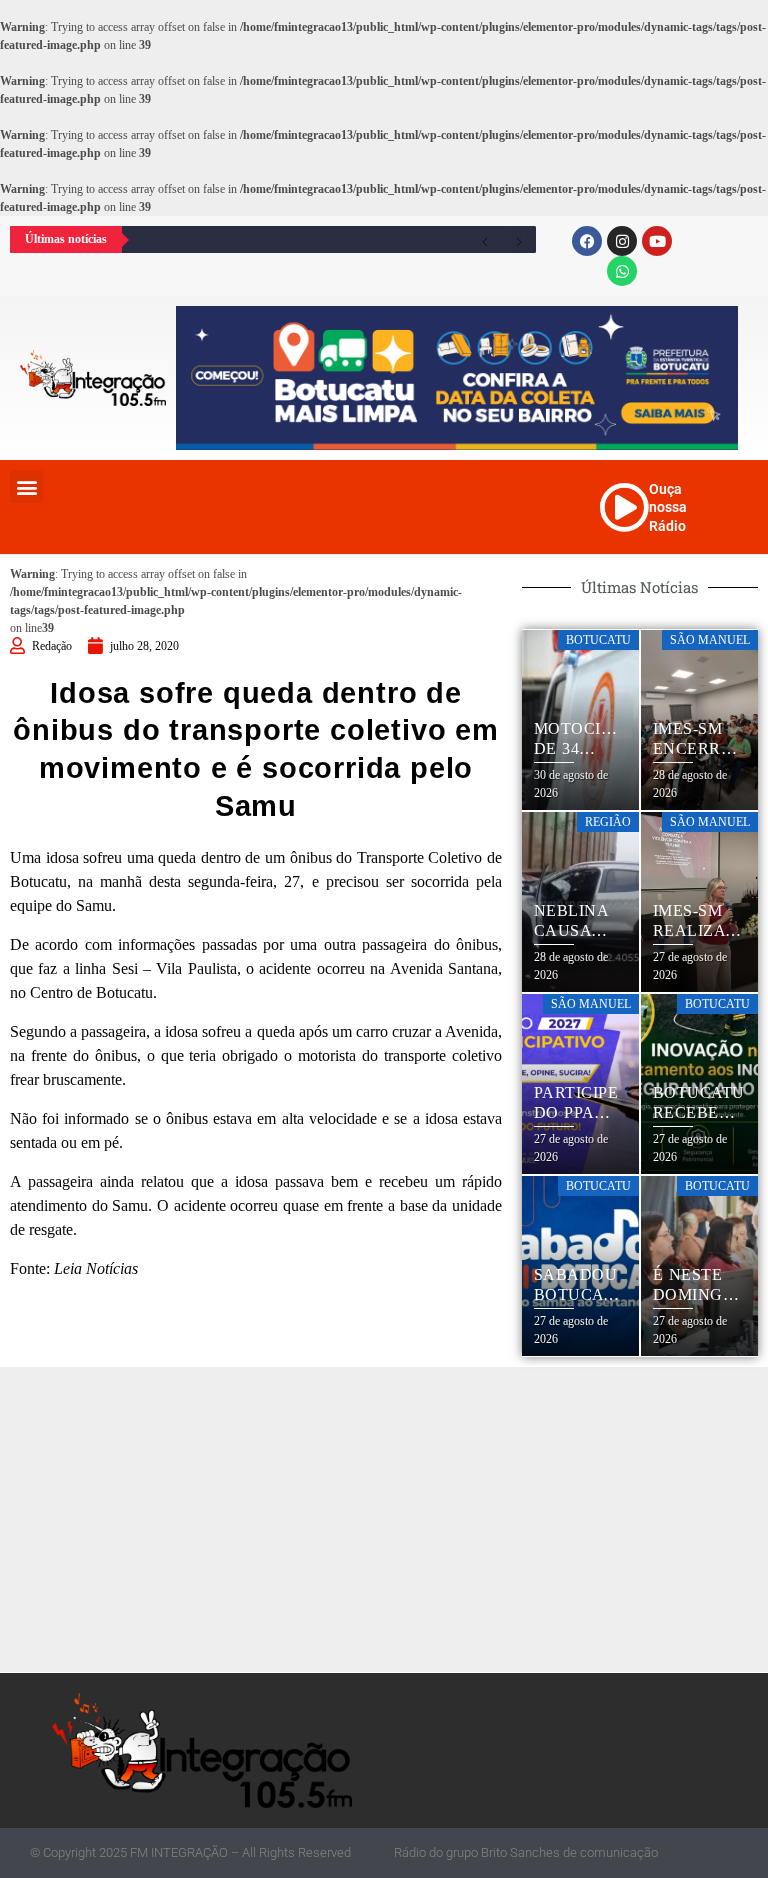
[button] (26, 486)
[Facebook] (587, 241)
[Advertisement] (389, 1517)
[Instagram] (622, 241)
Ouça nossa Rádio (668, 507)
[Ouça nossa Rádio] (624, 507)
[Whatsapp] (622, 271)
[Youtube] (657, 241)
